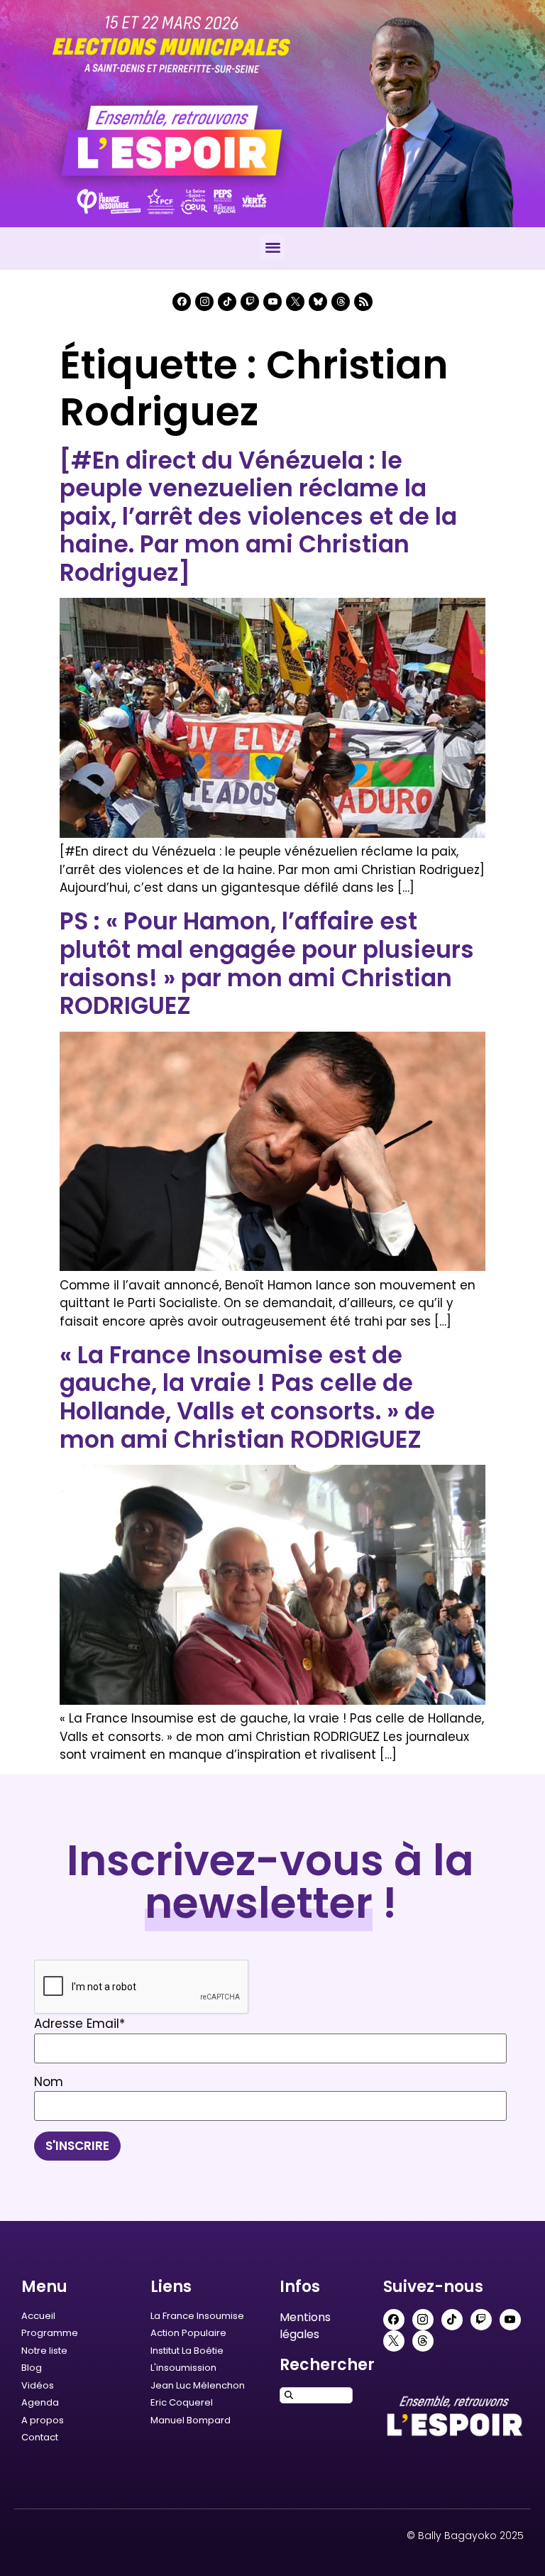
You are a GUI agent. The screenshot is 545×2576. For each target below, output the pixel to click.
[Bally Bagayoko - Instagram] (204, 302)
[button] (273, 247)
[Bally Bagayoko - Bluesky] (318, 302)
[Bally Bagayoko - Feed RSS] (363, 302)
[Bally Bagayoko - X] (295, 302)
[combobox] (316, 2395)
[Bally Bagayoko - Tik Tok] (227, 302)
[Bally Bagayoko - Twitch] (250, 302)
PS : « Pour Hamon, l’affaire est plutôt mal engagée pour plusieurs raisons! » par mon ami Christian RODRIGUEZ (267, 964)
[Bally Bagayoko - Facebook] (182, 302)
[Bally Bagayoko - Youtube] (272, 302)
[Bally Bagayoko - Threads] (341, 302)
